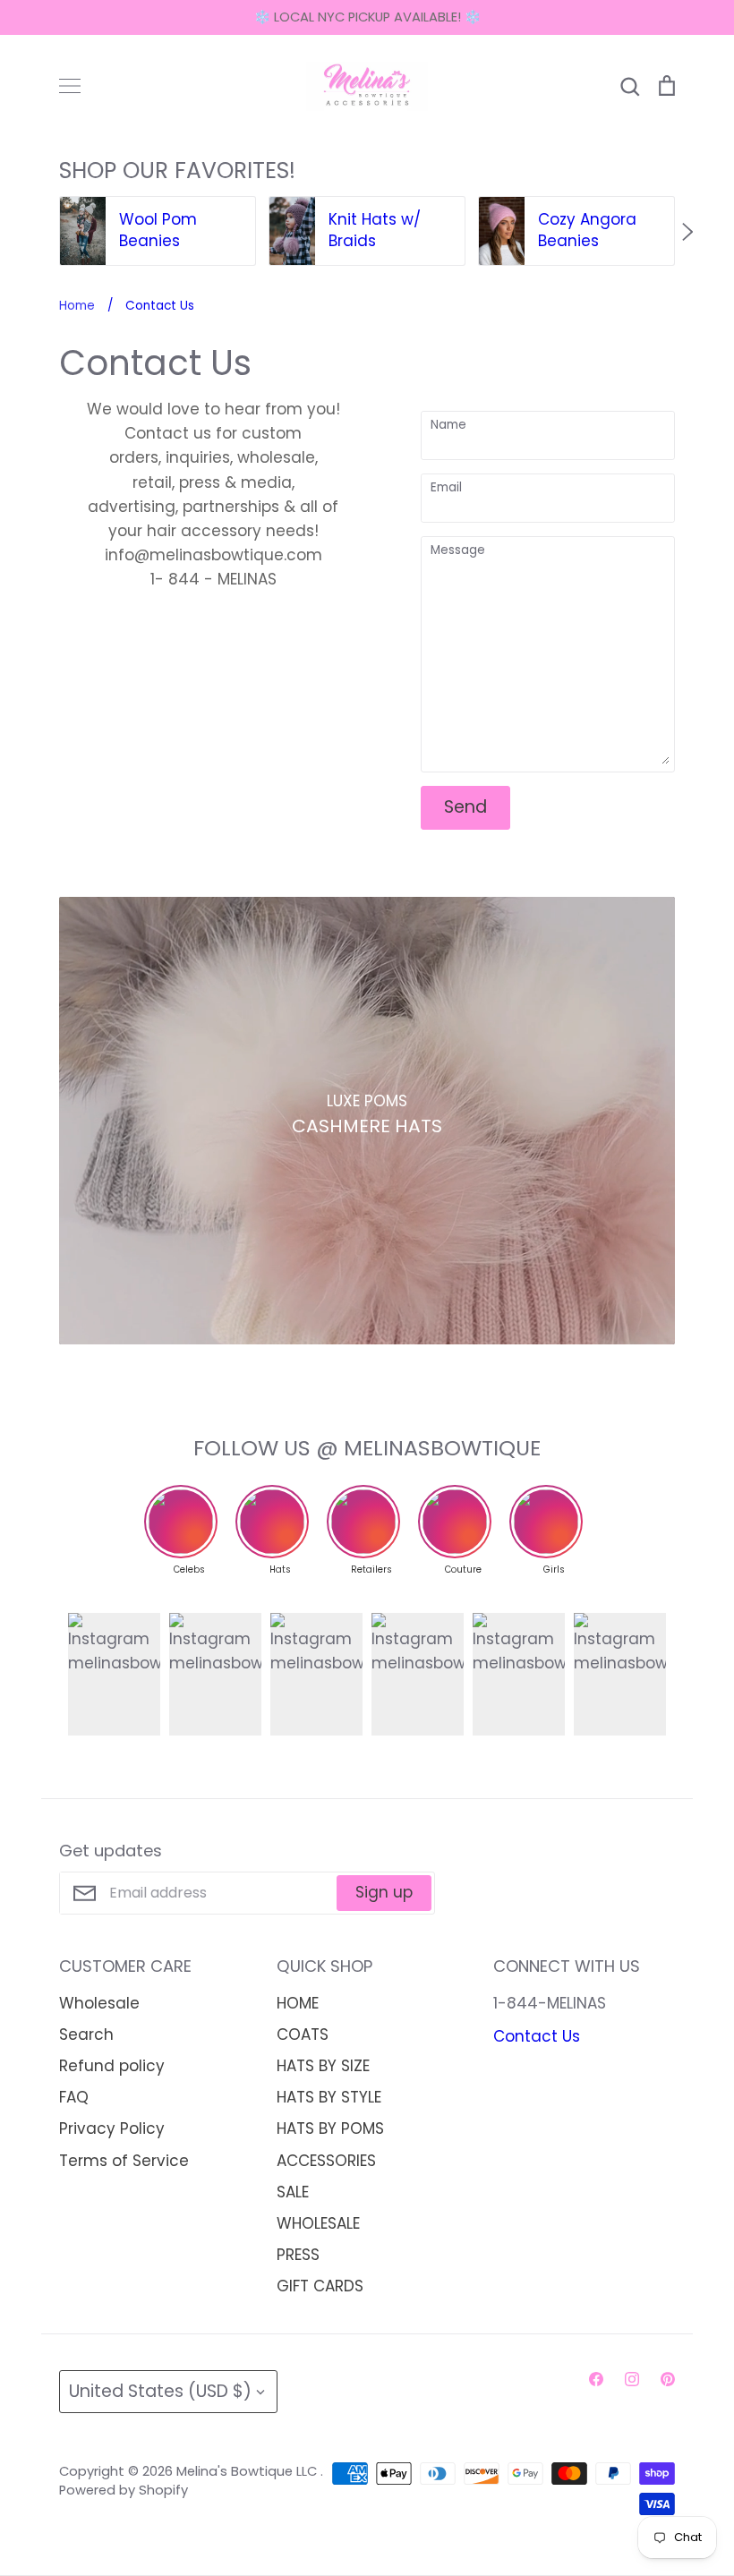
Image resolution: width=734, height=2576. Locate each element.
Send (465, 807)
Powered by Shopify (124, 2490)
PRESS (298, 2255)
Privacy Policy (112, 2128)
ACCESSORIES (326, 2161)
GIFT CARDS (320, 2286)
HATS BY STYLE (329, 2097)
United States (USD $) (160, 2391)
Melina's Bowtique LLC (248, 2471)
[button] (47, 232)
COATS (303, 2034)
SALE (293, 2192)
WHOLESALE (318, 2223)
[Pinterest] (668, 2379)
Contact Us (537, 2036)
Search (86, 2034)
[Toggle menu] (70, 86)
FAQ (74, 2097)
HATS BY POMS (330, 2128)
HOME (298, 2003)
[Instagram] (632, 2379)
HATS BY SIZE (323, 2066)
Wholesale (99, 2003)
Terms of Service (124, 2161)
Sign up (384, 1892)
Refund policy (112, 2066)
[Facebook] (596, 2379)
